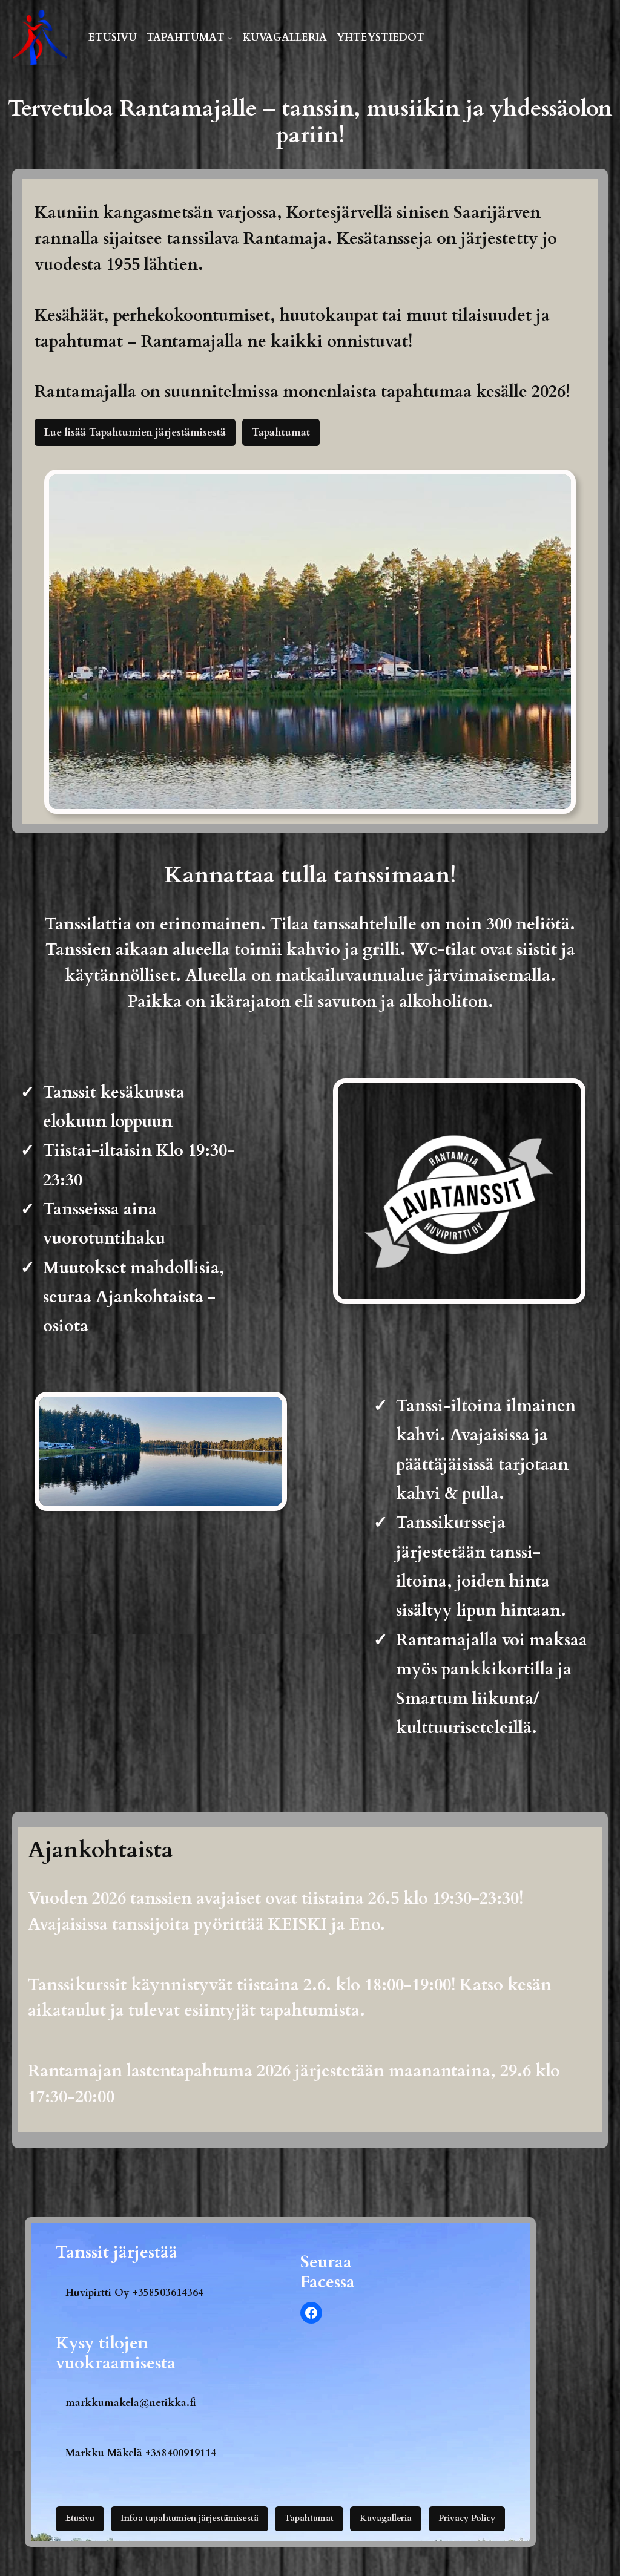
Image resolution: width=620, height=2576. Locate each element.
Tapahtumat (281, 432)
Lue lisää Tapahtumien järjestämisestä (135, 432)
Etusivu (80, 2518)
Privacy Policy (467, 2518)
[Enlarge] (52, 25)
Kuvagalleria (386, 2518)
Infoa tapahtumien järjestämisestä (190, 2518)
